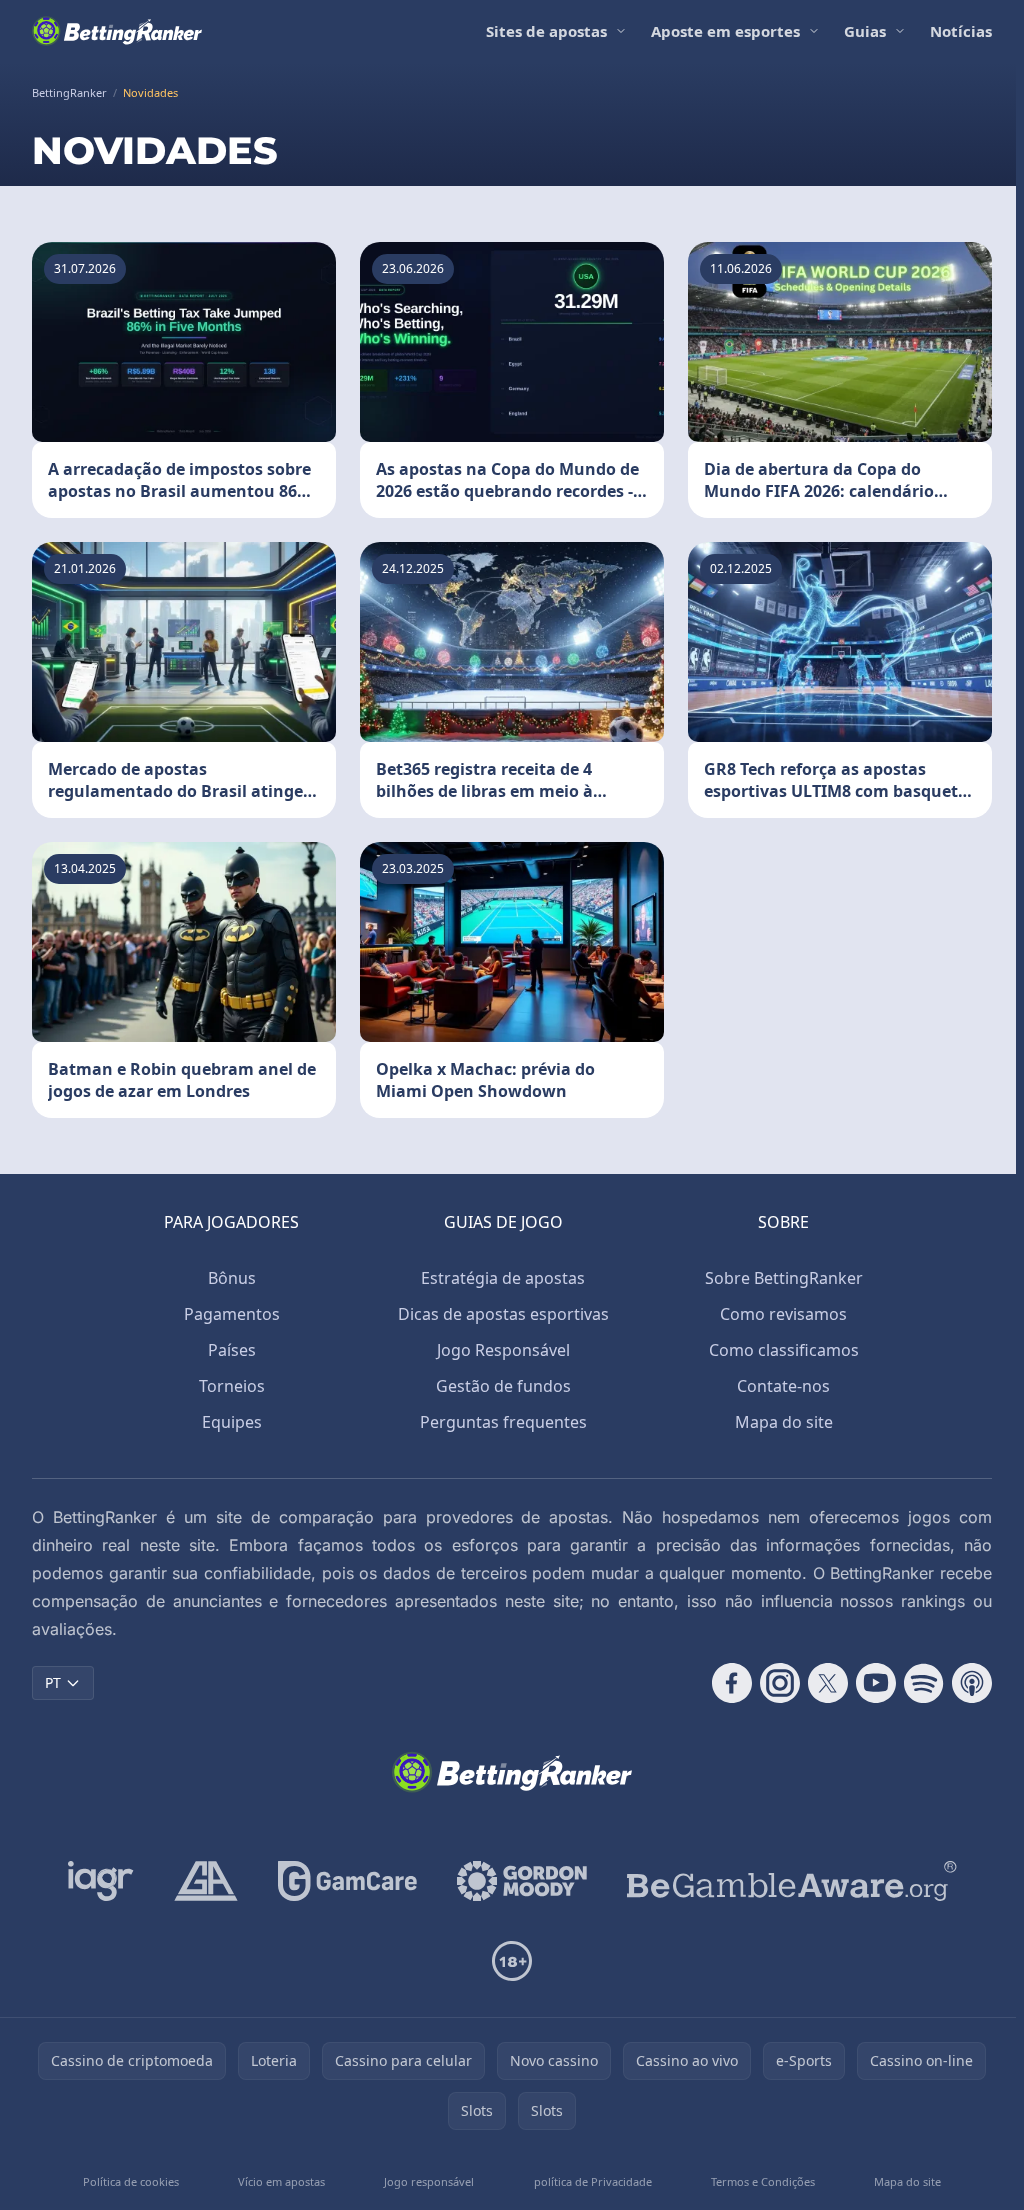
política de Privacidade (593, 2181)
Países (232, 1350)
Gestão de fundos (503, 1386)
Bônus (232, 1278)
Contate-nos (783, 1386)
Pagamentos (232, 1314)
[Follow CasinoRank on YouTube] (876, 1683)
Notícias (961, 31)
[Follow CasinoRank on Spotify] (924, 1683)
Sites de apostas (546, 31)
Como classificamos (784, 1350)
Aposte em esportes (725, 31)
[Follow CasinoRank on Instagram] (780, 1683)
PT (53, 1682)
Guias (865, 31)
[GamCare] (347, 1881)
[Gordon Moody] (522, 1881)
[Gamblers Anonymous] (206, 1881)
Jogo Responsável (503, 1350)
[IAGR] (101, 1881)
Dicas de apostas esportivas (503, 1314)
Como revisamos (783, 1314)
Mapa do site (784, 1422)
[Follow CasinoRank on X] (828, 1683)
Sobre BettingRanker (784, 1278)
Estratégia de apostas (503, 1278)
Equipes (232, 1422)
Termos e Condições (763, 2181)
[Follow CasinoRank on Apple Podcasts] (972, 1683)
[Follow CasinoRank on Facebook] (732, 1683)
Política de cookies (131, 2181)
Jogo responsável (429, 2181)
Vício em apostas (281, 2181)
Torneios (232, 1386)
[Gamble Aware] (792, 1881)
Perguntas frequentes (503, 1422)
